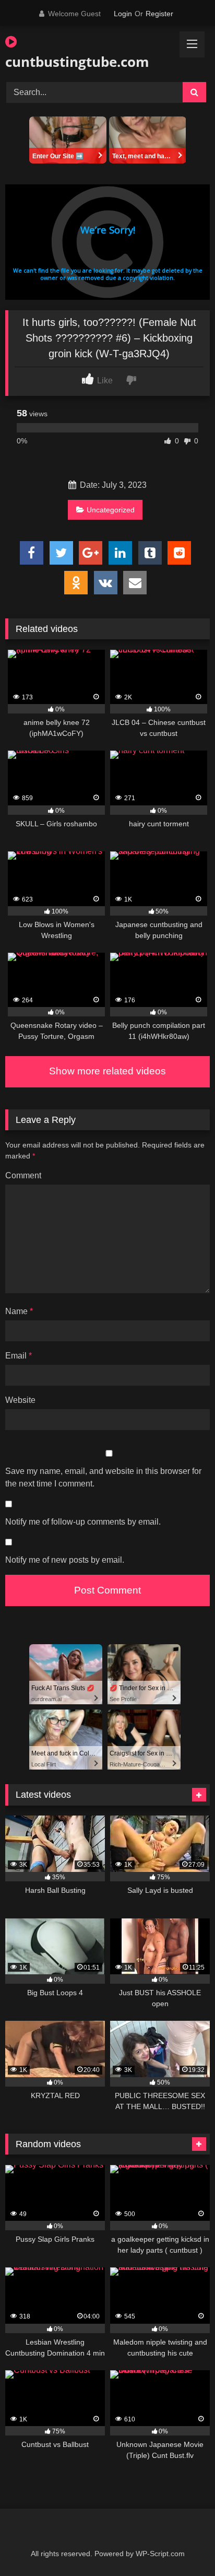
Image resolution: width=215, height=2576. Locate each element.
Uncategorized (111, 510)
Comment (23, 1175)
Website (20, 1400)
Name (19, 1311)
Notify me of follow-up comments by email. (83, 1522)
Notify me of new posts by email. (65, 1560)
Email (19, 1356)
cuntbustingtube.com (75, 62)
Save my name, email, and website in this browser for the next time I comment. (103, 1477)
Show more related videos (107, 1071)
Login (123, 14)
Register (159, 14)
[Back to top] (183, 2545)
